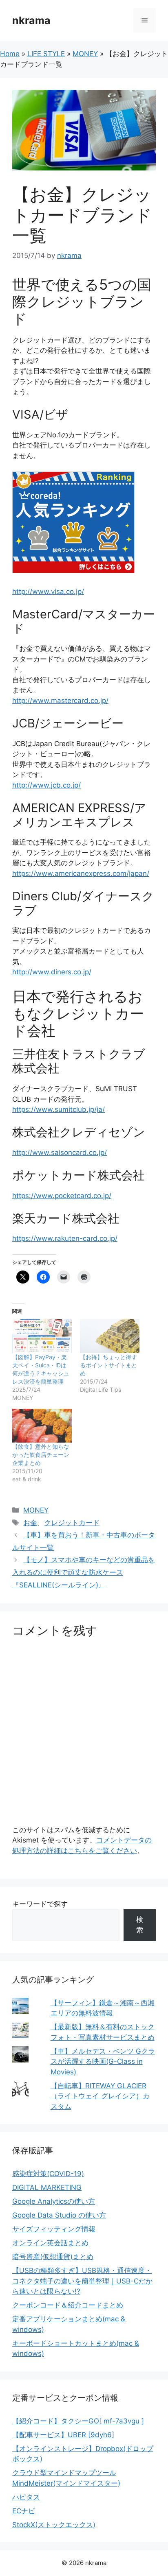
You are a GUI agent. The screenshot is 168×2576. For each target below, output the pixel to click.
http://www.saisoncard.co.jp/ (60, 1153)
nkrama (31, 20)
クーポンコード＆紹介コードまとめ (68, 2305)
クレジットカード (72, 1523)
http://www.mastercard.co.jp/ (60, 701)
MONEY (85, 54)
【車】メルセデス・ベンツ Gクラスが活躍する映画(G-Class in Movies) (103, 2062)
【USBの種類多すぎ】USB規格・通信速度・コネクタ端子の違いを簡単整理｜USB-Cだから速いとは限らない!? (82, 2281)
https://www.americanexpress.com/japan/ (81, 873)
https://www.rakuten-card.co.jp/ (65, 1238)
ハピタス (26, 2497)
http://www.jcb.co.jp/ (46, 785)
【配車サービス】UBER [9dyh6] (63, 2435)
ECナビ (24, 2511)
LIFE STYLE (46, 54)
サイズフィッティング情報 (54, 2229)
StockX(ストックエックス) (54, 2525)
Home (10, 54)
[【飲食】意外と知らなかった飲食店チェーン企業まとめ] (42, 1426)
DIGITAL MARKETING (47, 2187)
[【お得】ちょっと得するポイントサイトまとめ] (110, 1336)
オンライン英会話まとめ (50, 2243)
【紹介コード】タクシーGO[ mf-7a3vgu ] (78, 2421)
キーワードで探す (40, 1904)
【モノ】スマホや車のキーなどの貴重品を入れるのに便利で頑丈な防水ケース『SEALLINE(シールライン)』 (84, 1572)
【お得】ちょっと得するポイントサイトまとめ (108, 1365)
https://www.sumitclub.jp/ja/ (59, 1109)
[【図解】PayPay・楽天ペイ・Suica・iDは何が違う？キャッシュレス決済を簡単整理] (42, 1336)
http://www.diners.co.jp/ (52, 972)
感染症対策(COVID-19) (48, 2174)
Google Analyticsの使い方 (54, 2201)
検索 (140, 1925)
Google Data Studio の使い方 (59, 2215)
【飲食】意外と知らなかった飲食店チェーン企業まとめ (41, 1455)
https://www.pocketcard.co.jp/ (62, 1196)
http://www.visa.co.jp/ (48, 592)
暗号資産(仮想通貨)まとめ (53, 2257)
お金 (30, 1523)
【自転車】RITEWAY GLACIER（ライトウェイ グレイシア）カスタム (100, 2096)
